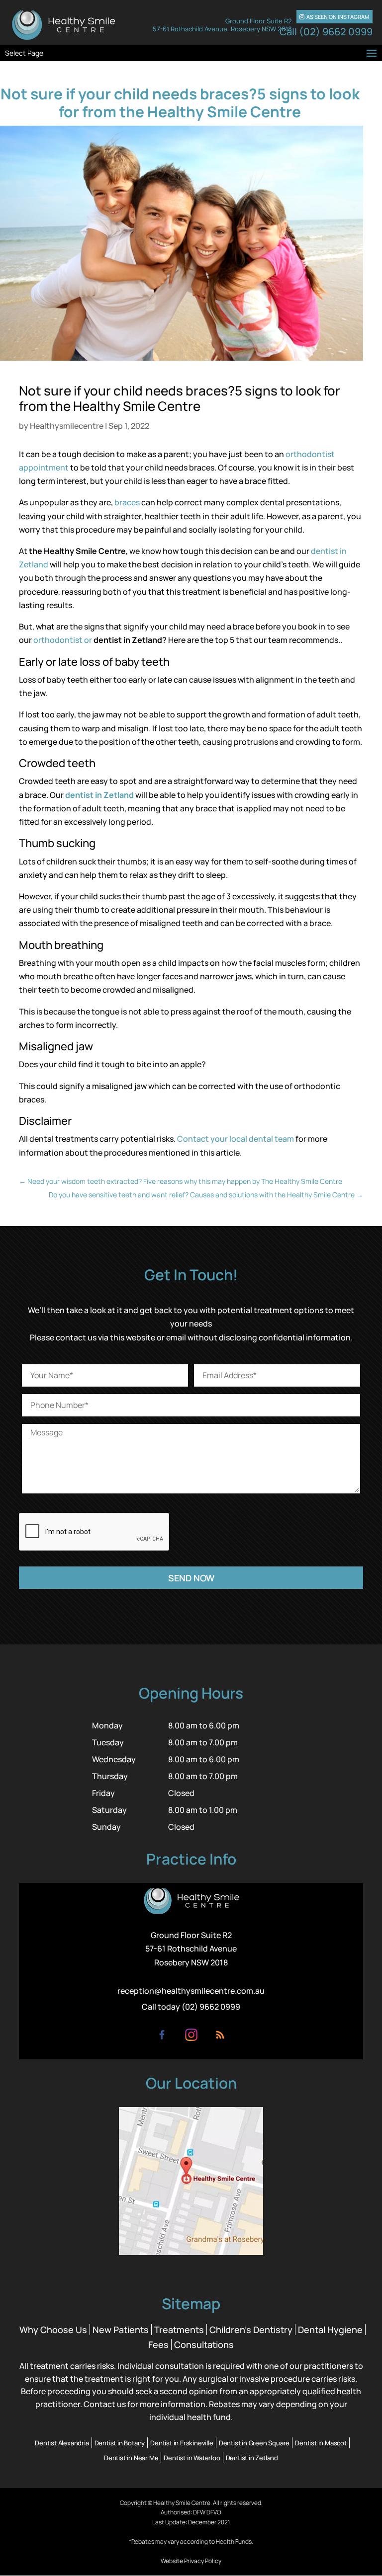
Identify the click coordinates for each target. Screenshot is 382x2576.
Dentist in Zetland (252, 2458)
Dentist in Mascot (321, 2443)
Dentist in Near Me (131, 2458)
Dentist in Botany (120, 2443)
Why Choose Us (53, 2330)
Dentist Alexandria (62, 2443)
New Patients (121, 2330)
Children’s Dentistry (251, 2330)
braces (127, 502)
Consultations (204, 2344)
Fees (158, 2344)
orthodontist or (63, 640)
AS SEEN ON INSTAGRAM (334, 17)
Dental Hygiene (330, 2330)
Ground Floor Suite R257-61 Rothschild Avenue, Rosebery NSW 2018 (222, 25)
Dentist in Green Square (254, 2443)
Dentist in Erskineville (182, 2443)
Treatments (179, 2330)
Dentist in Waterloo (192, 2458)
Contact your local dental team (236, 1139)
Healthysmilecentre (67, 426)
